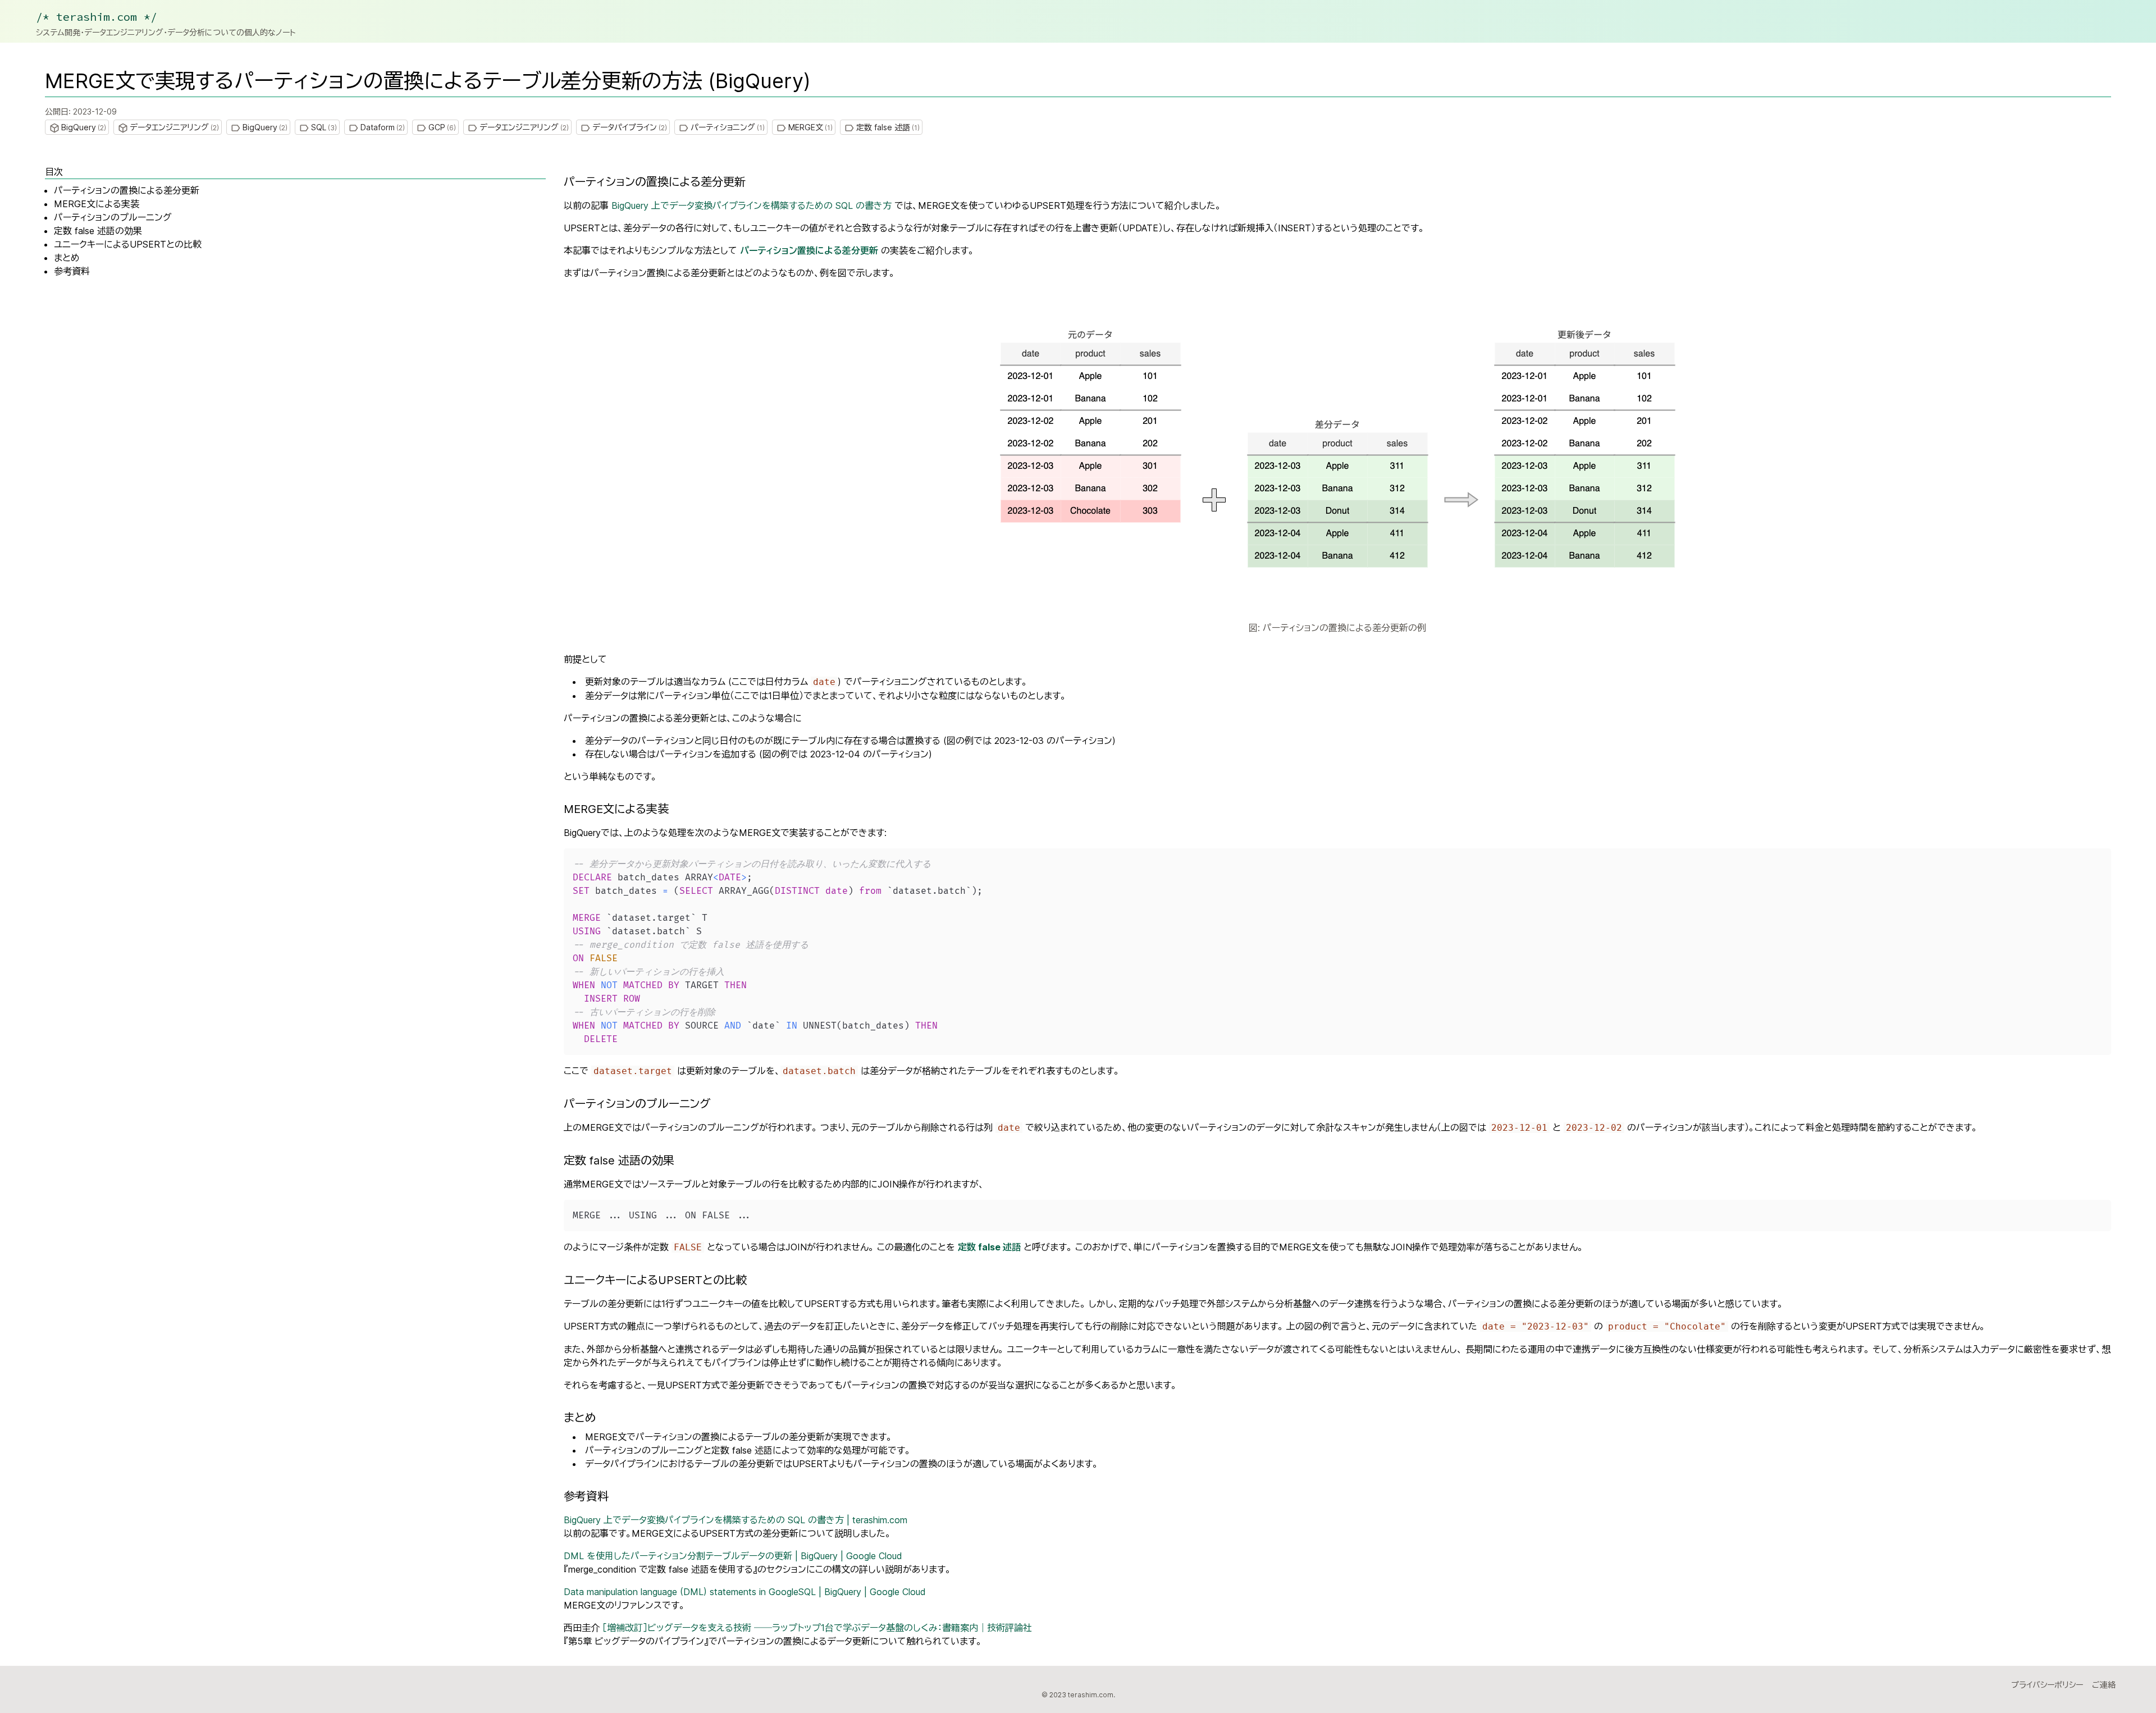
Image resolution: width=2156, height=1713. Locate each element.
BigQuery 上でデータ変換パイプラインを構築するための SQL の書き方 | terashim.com (736, 1520)
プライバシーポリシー (2047, 1685)
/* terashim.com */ (97, 17)
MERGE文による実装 (97, 204)
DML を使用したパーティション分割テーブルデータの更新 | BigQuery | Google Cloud (733, 1556)
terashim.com (1091, 1695)
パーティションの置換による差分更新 (127, 190)
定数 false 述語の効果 (98, 231)
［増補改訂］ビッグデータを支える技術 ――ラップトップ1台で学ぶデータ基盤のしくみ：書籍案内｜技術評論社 (817, 1628)
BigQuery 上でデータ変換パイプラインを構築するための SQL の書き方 (752, 205)
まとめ (67, 258)
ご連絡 (2104, 1685)
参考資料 (72, 271)
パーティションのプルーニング (113, 217)
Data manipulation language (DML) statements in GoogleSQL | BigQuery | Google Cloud (745, 1592)
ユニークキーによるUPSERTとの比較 (128, 244)
